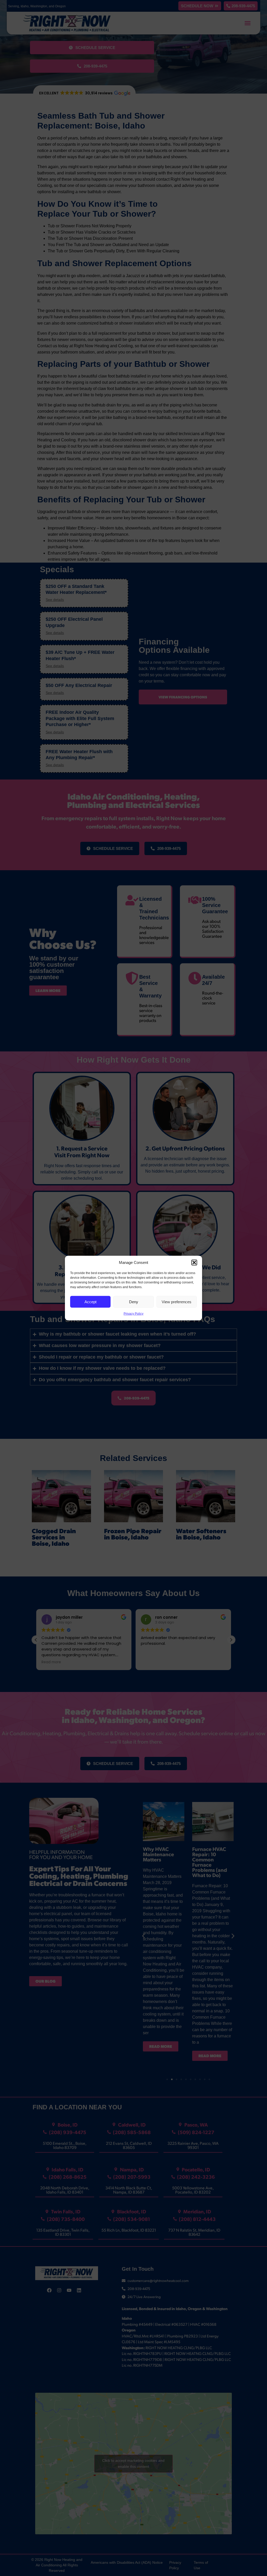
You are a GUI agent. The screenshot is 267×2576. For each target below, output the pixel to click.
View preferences (177, 1302)
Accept (90, 1302)
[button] (194, 1263)
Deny (134, 1302)
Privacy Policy (133, 1314)
